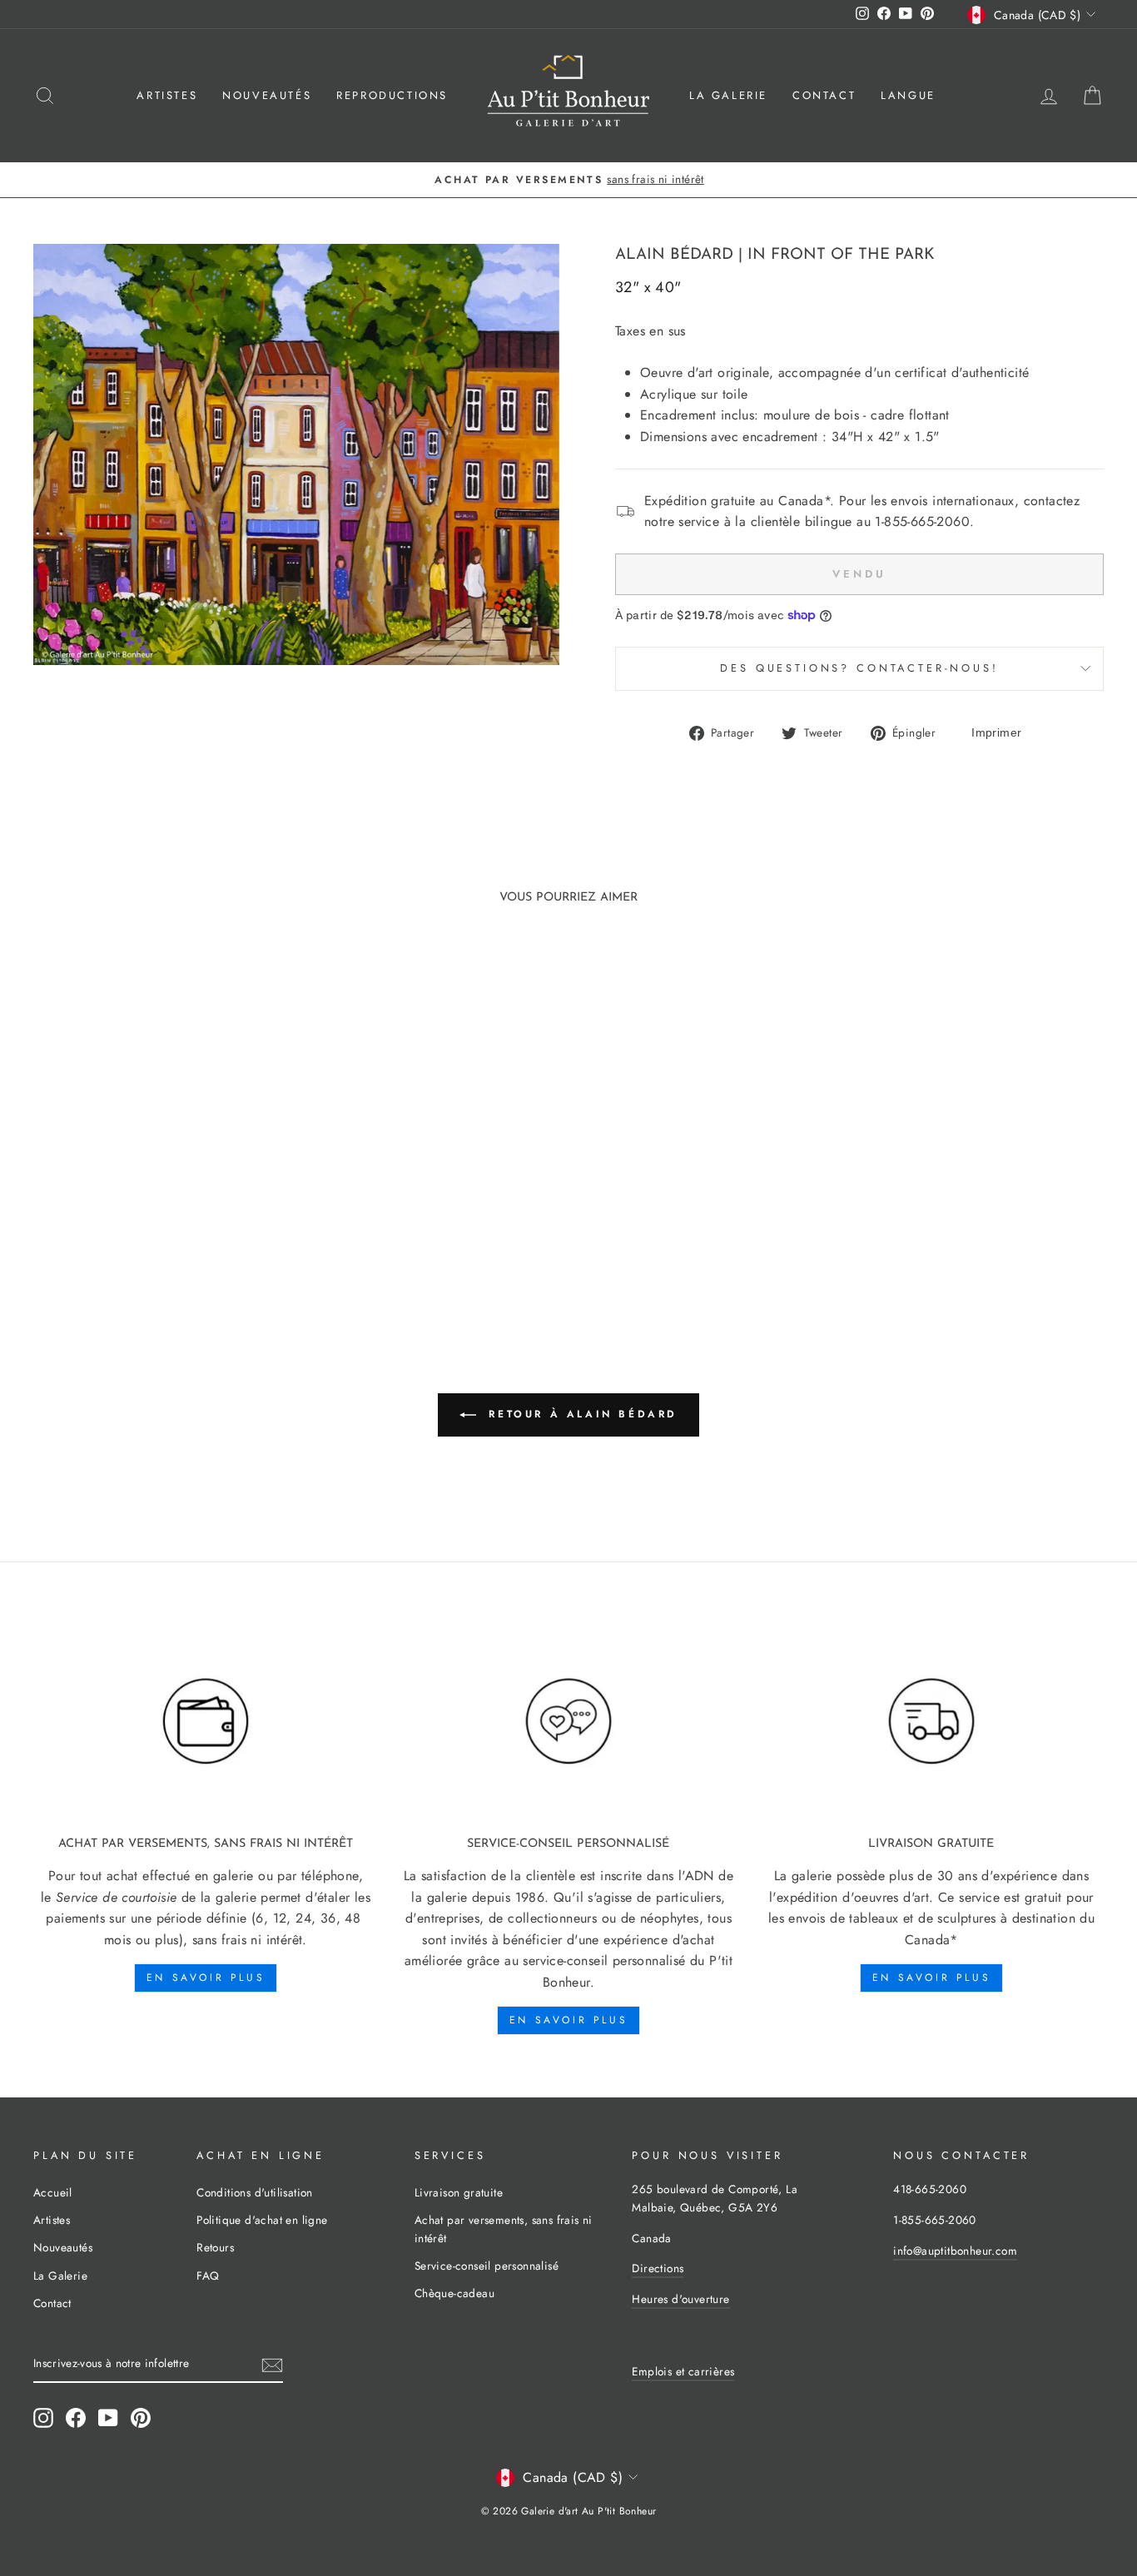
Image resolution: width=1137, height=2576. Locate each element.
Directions (658, 2268)
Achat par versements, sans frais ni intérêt (504, 2229)
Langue (908, 95)
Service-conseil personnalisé (487, 2266)
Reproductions (392, 95)
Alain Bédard (674, 255)
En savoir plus (206, 1978)
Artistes (167, 95)
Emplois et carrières (683, 2371)
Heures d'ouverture (680, 2299)
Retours (215, 2247)
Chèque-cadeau (454, 2293)
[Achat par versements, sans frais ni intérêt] (206, 1722)
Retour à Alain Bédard (580, 1414)
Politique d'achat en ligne (262, 2220)
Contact (824, 95)
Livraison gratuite (459, 2192)
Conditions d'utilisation (255, 2192)
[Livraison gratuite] (931, 1722)
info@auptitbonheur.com (955, 2251)
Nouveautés (267, 95)
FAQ (208, 2276)
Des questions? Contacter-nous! (859, 668)
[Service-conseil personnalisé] (568, 1722)
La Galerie (728, 95)
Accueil (53, 2192)
